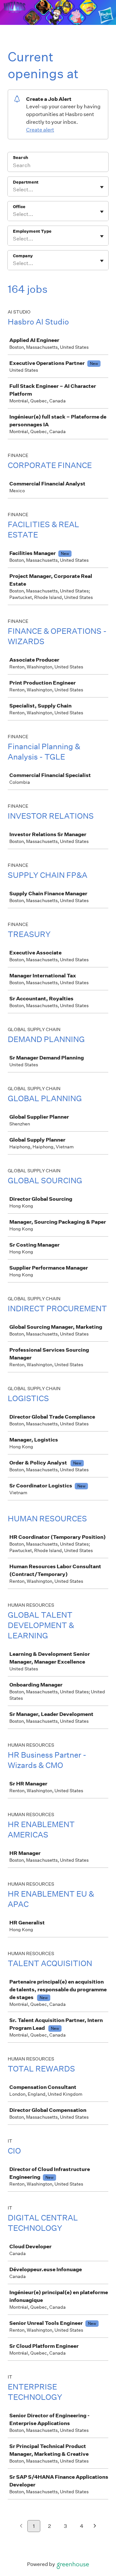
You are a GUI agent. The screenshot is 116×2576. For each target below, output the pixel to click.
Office (19, 207)
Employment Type (32, 231)
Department (26, 182)
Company (23, 256)
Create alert (40, 130)
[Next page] (95, 2526)
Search (20, 158)
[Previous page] (21, 2526)
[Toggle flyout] (102, 187)
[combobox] (13, 190)
